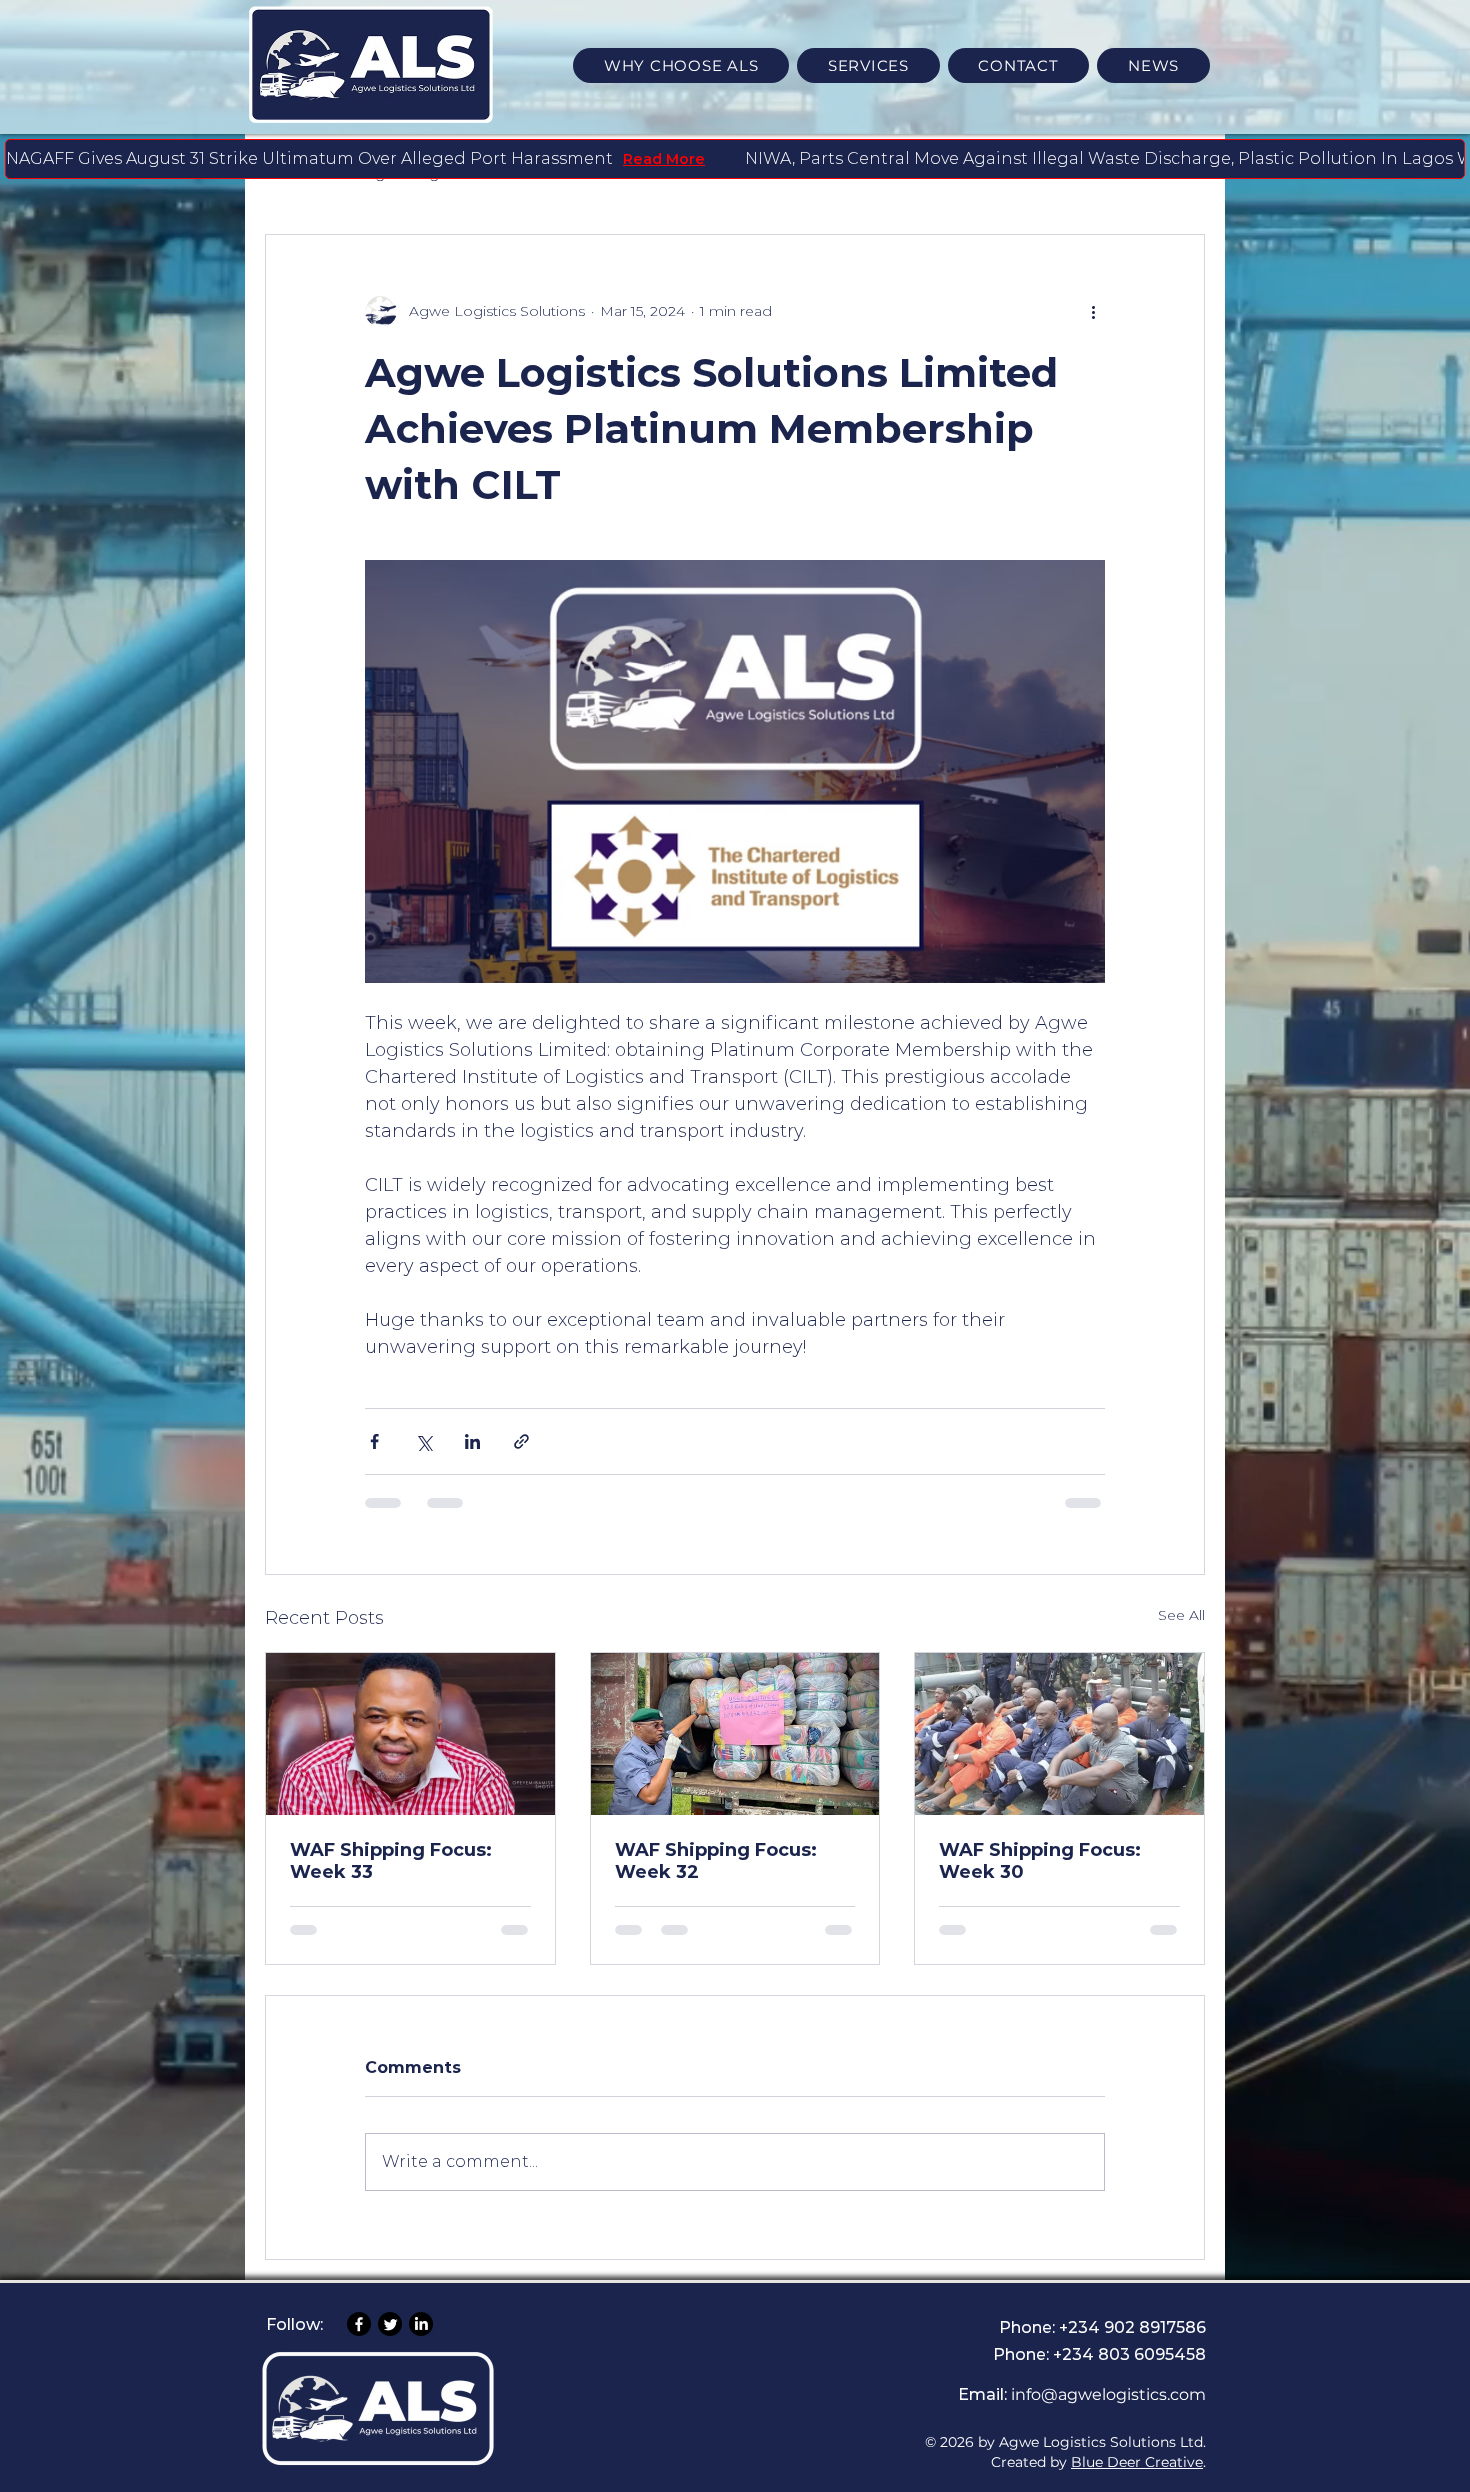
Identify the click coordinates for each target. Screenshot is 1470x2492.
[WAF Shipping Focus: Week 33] (410, 1734)
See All (1181, 1615)
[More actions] (1093, 311)
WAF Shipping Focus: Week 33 (391, 1861)
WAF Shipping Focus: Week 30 (1040, 1861)
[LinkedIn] (421, 2344)
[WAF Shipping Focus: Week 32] (735, 1734)
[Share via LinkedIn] (472, 1441)
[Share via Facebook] (374, 1441)
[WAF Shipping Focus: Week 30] (1059, 1734)
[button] (868, 65)
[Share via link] (521, 1441)
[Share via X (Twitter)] (423, 1441)
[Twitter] (390, 2344)
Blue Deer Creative (1137, 2481)
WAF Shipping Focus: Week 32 (716, 1861)
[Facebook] (359, 2344)
